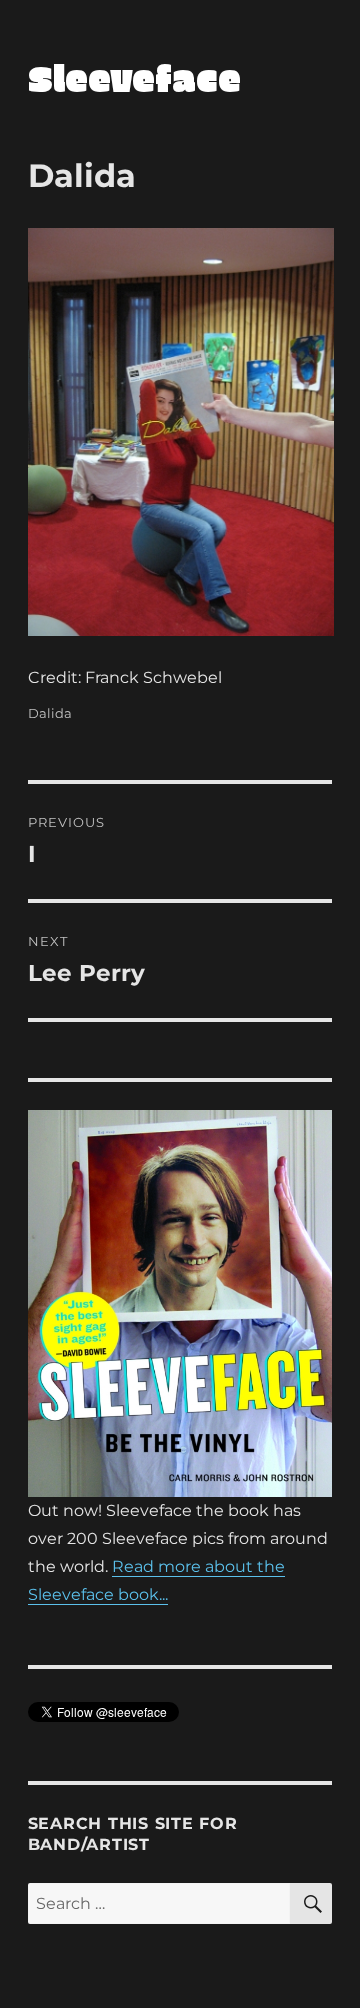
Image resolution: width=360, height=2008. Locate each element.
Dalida (50, 713)
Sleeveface (134, 77)
